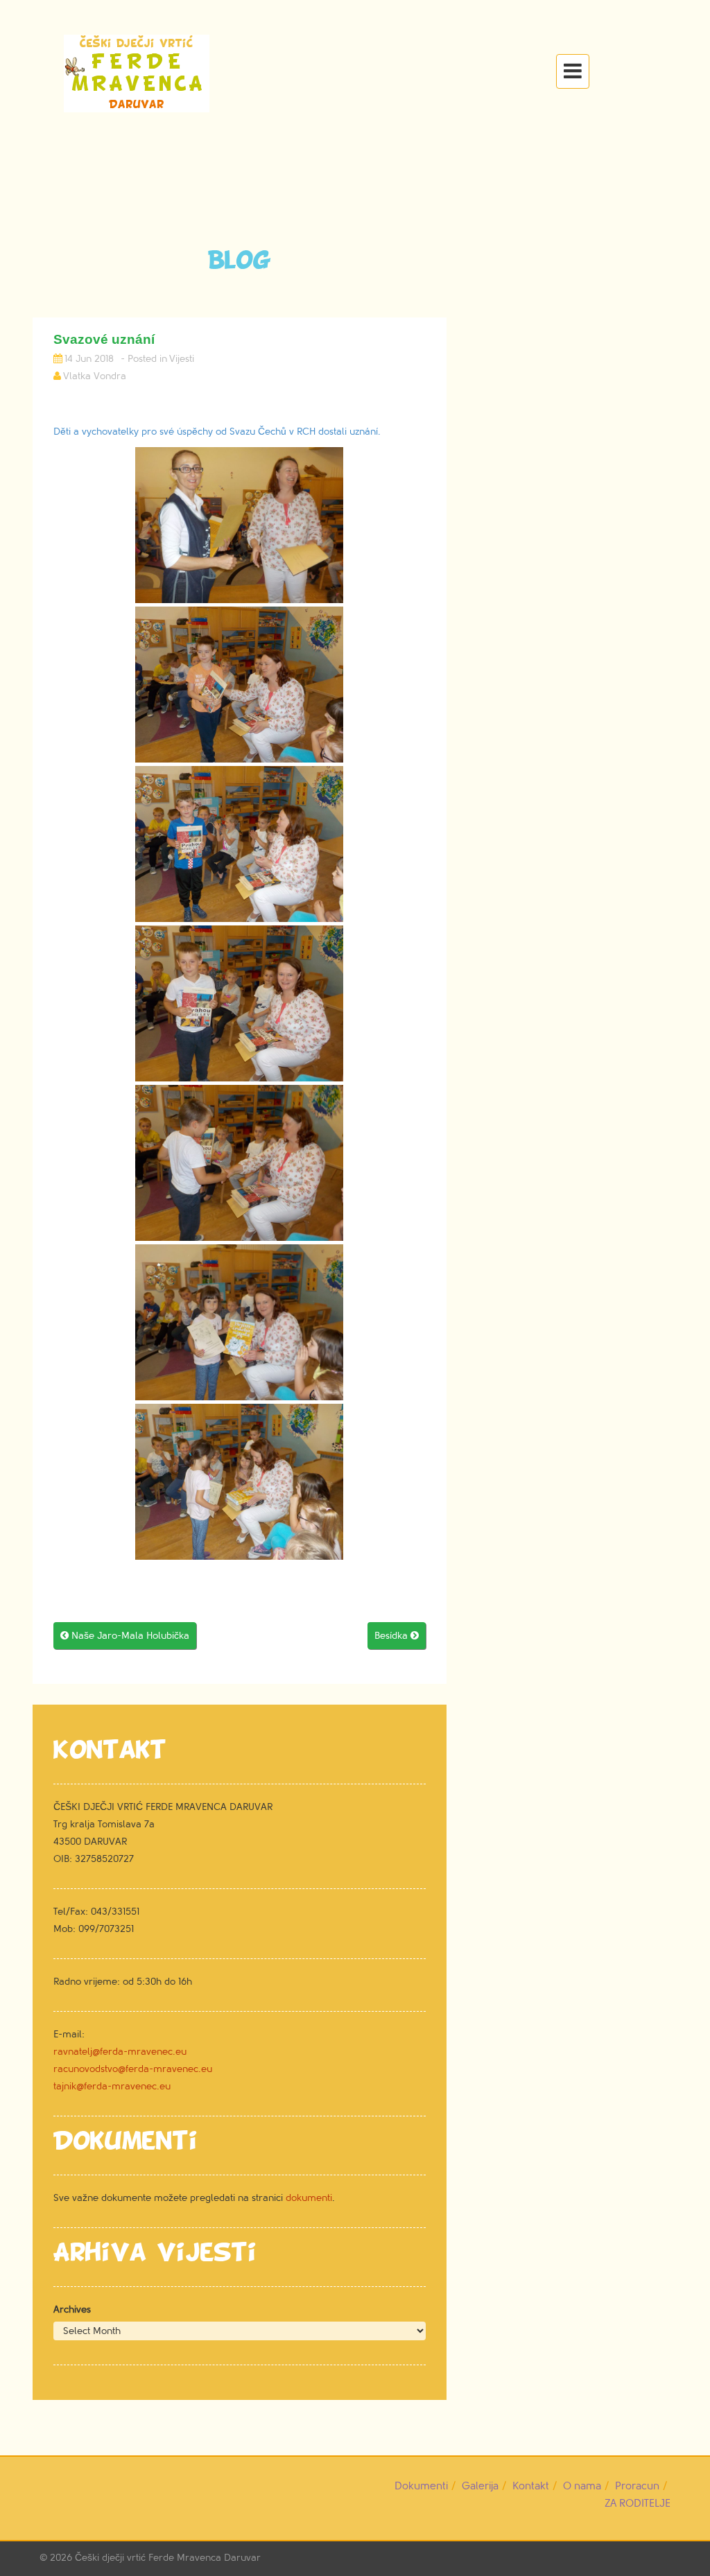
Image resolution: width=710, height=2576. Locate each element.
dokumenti (309, 2198)
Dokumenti (421, 2486)
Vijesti (182, 359)
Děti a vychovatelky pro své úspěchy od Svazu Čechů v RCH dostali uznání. (217, 432)
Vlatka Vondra (95, 376)
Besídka (397, 1636)
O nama (582, 2486)
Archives (72, 2309)
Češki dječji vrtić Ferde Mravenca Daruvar (168, 2558)
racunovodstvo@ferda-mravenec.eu (133, 2069)
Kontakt (531, 2486)
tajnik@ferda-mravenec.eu (112, 2086)
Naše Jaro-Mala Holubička (125, 1636)
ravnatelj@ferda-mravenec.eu (120, 2052)
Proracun (637, 2486)
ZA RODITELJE (638, 2504)
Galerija (480, 2486)
